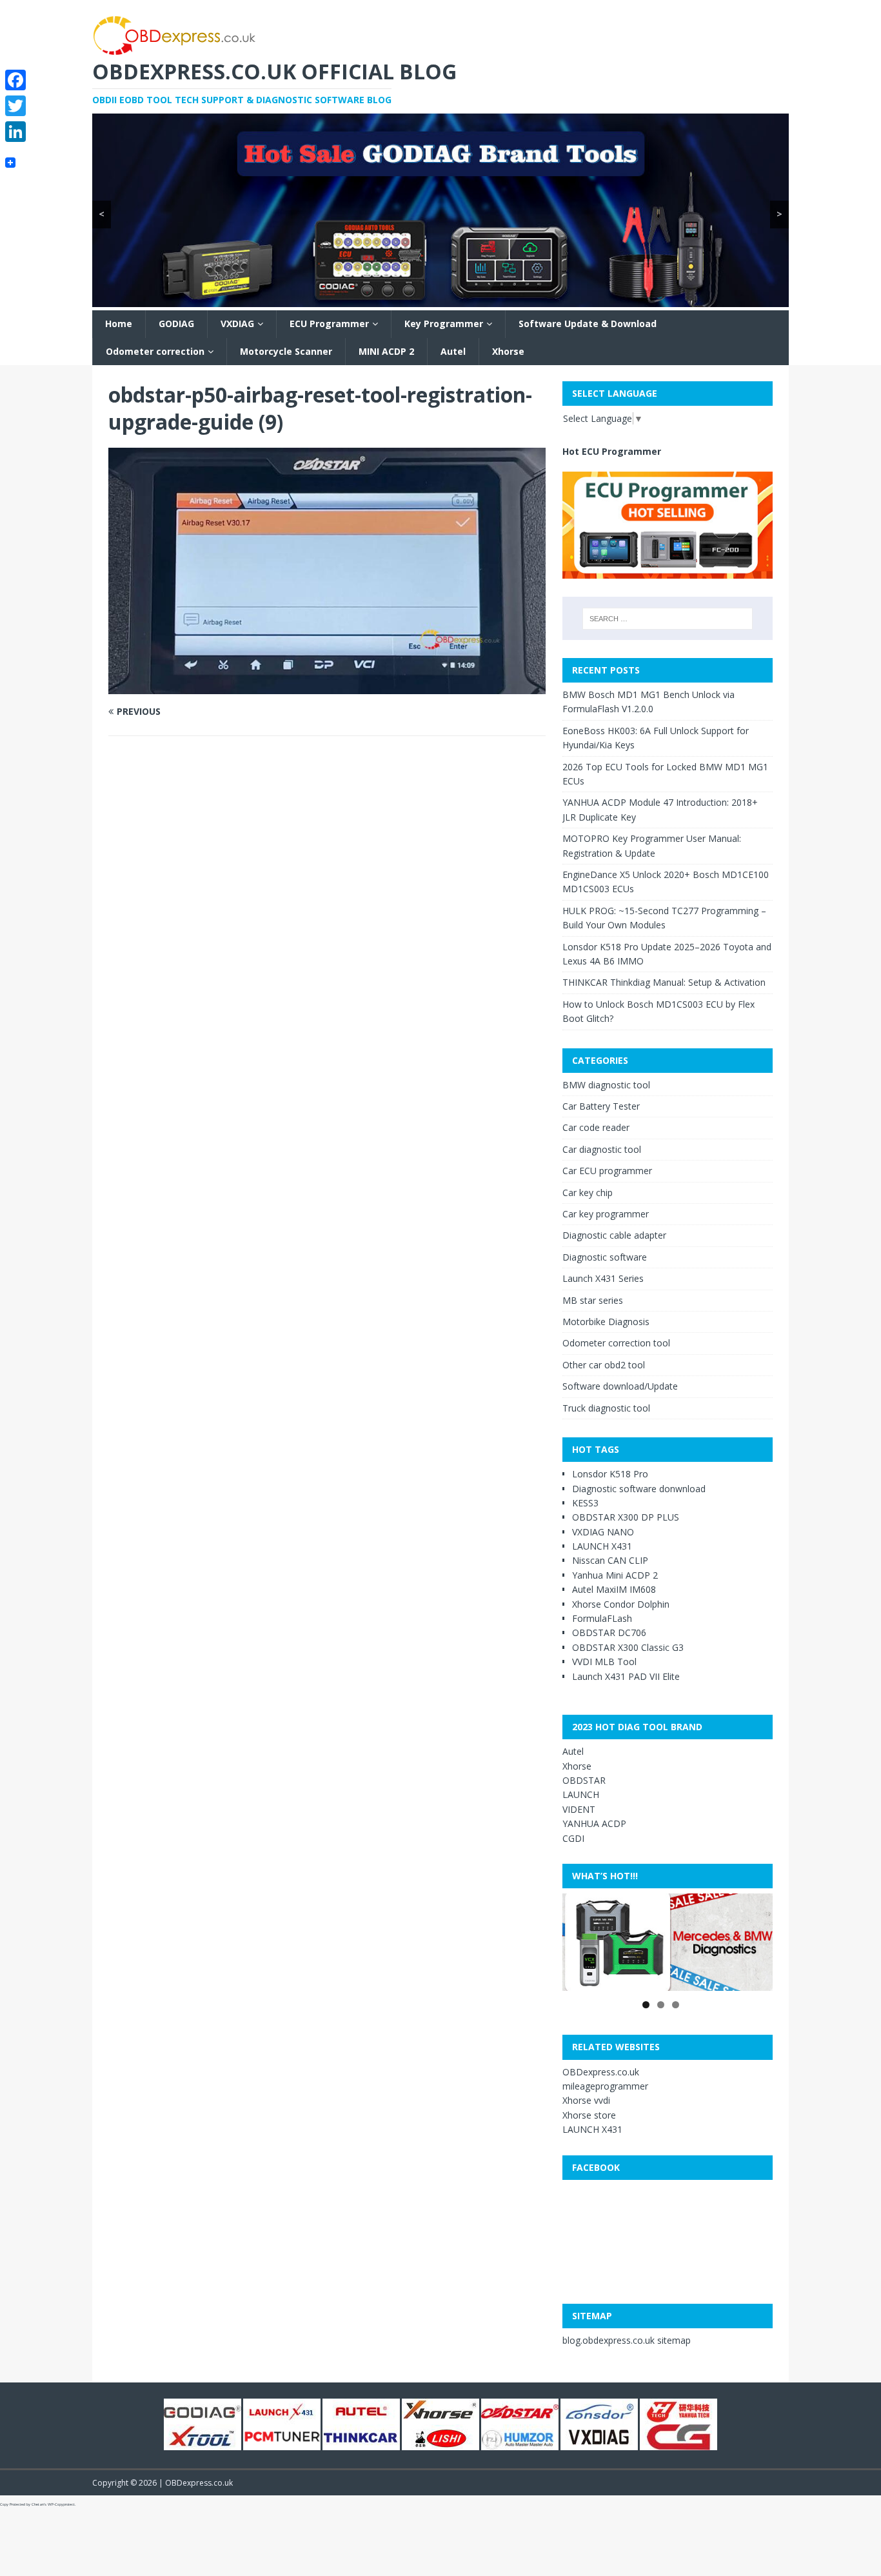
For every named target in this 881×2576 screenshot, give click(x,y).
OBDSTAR (584, 1780)
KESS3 (585, 1503)
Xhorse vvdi (586, 2100)
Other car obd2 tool (604, 1365)
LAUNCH (581, 1794)
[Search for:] (668, 619)
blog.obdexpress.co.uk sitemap (627, 2340)
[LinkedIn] (15, 132)
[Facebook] (15, 80)
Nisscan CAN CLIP (610, 1560)
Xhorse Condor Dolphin (621, 1604)
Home (119, 324)
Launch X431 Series (603, 1278)
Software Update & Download (588, 324)
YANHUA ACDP (594, 1823)
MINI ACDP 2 (386, 351)
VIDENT (579, 1809)
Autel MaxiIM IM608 (614, 1589)
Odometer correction (155, 351)
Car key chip (588, 1193)
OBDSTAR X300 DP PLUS (626, 1517)
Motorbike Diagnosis (606, 1322)
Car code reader (596, 1127)
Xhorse (508, 351)
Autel (453, 351)
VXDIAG (237, 324)
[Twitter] (15, 106)
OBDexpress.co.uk (601, 2072)
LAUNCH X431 (602, 1546)
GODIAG (176, 324)
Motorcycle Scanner (286, 351)
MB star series (593, 1300)
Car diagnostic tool (602, 1149)
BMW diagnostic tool (606, 1085)
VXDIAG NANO (603, 1532)
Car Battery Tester (601, 1106)
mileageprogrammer (605, 2086)
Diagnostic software (605, 1257)
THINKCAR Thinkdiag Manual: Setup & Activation (664, 982)
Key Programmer (444, 324)
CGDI (573, 1838)
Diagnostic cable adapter (614, 1235)
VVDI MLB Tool (604, 1662)
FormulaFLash (602, 1618)
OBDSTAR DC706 (609, 1632)
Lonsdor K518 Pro (610, 1474)
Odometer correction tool (616, 1343)
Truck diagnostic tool (606, 1408)
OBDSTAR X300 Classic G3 (628, 1647)
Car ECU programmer (607, 1171)
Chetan (38, 2504)
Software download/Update (620, 1386)
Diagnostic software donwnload (639, 1489)
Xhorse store (589, 2115)
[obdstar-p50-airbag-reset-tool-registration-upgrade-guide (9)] (327, 686)
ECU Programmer (329, 324)
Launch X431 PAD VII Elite (626, 1676)
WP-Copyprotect (61, 2504)
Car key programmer (606, 1214)
